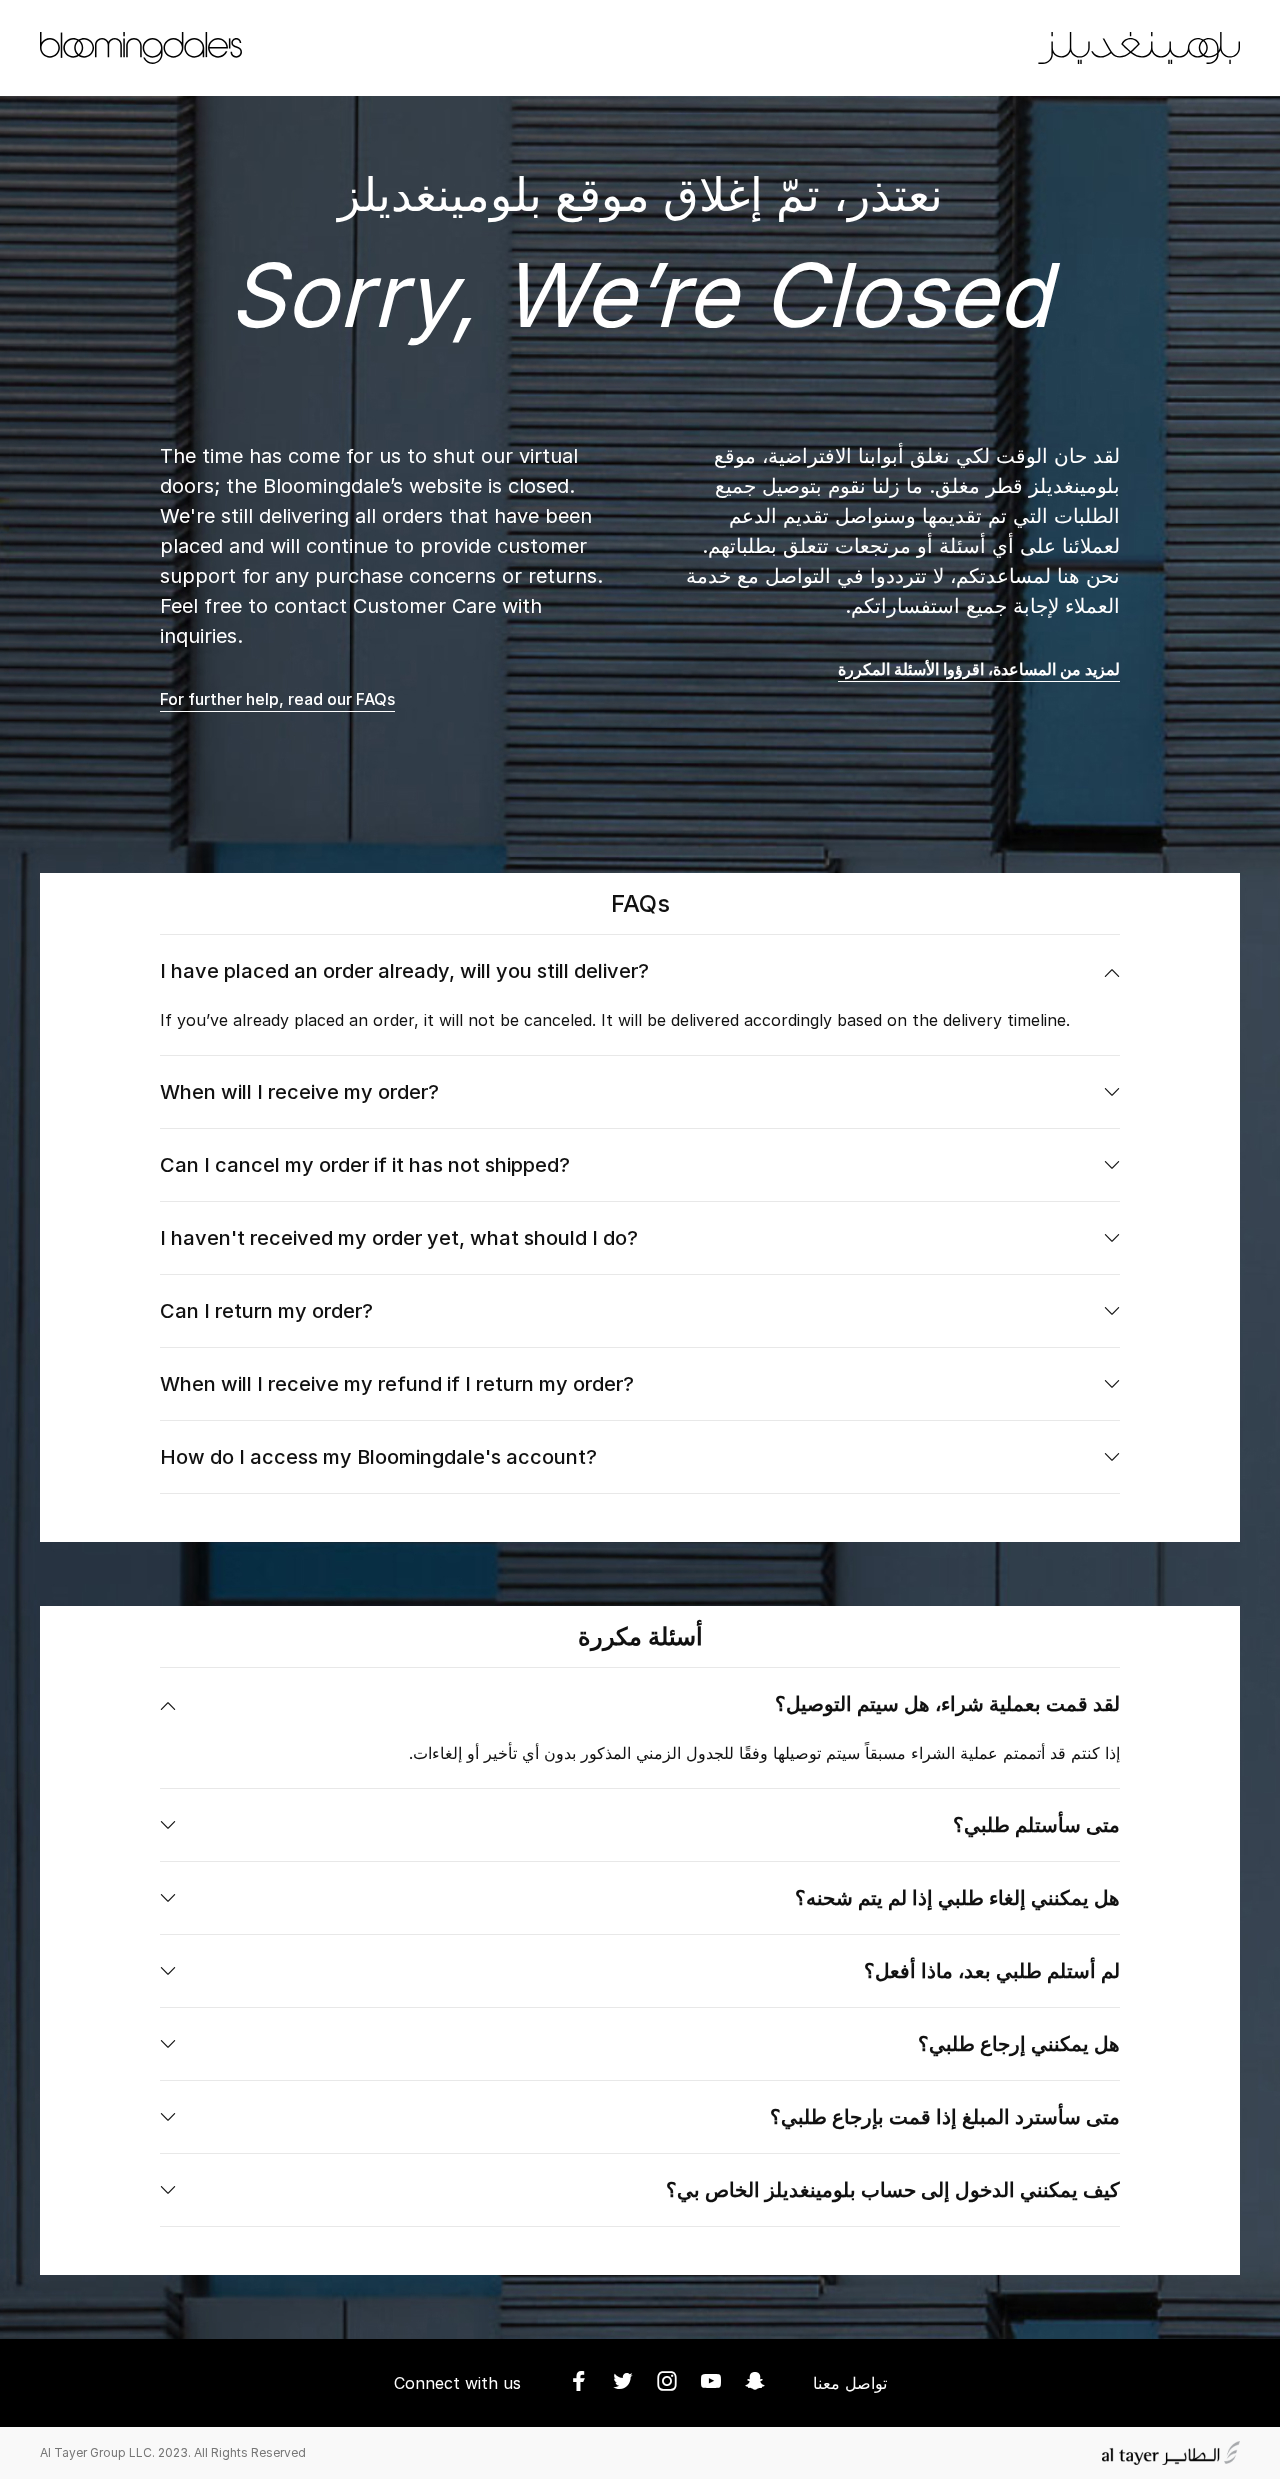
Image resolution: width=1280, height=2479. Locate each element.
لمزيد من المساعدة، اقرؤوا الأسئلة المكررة (979, 669)
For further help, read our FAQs (277, 699)
